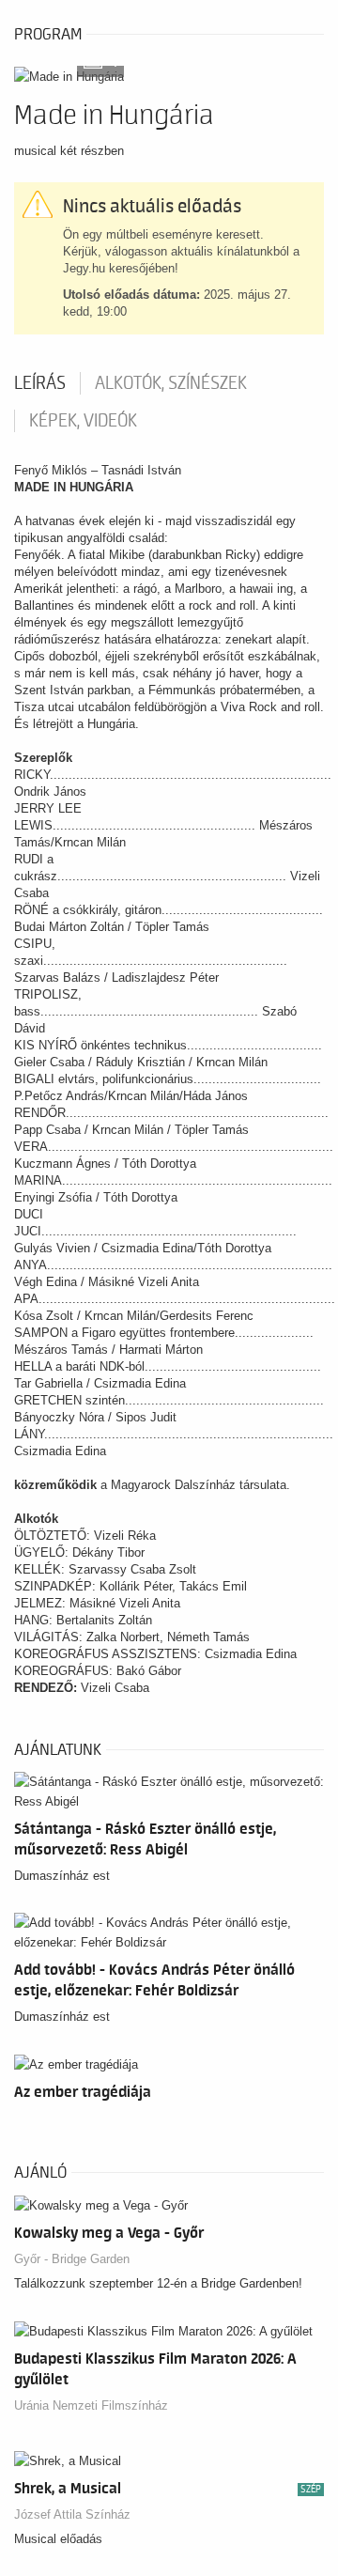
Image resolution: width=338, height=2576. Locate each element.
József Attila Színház (72, 2514)
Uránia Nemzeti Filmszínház (91, 2405)
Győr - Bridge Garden (72, 2259)
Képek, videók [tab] (83, 421)
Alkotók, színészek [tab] (171, 383)
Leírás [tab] (40, 383)
